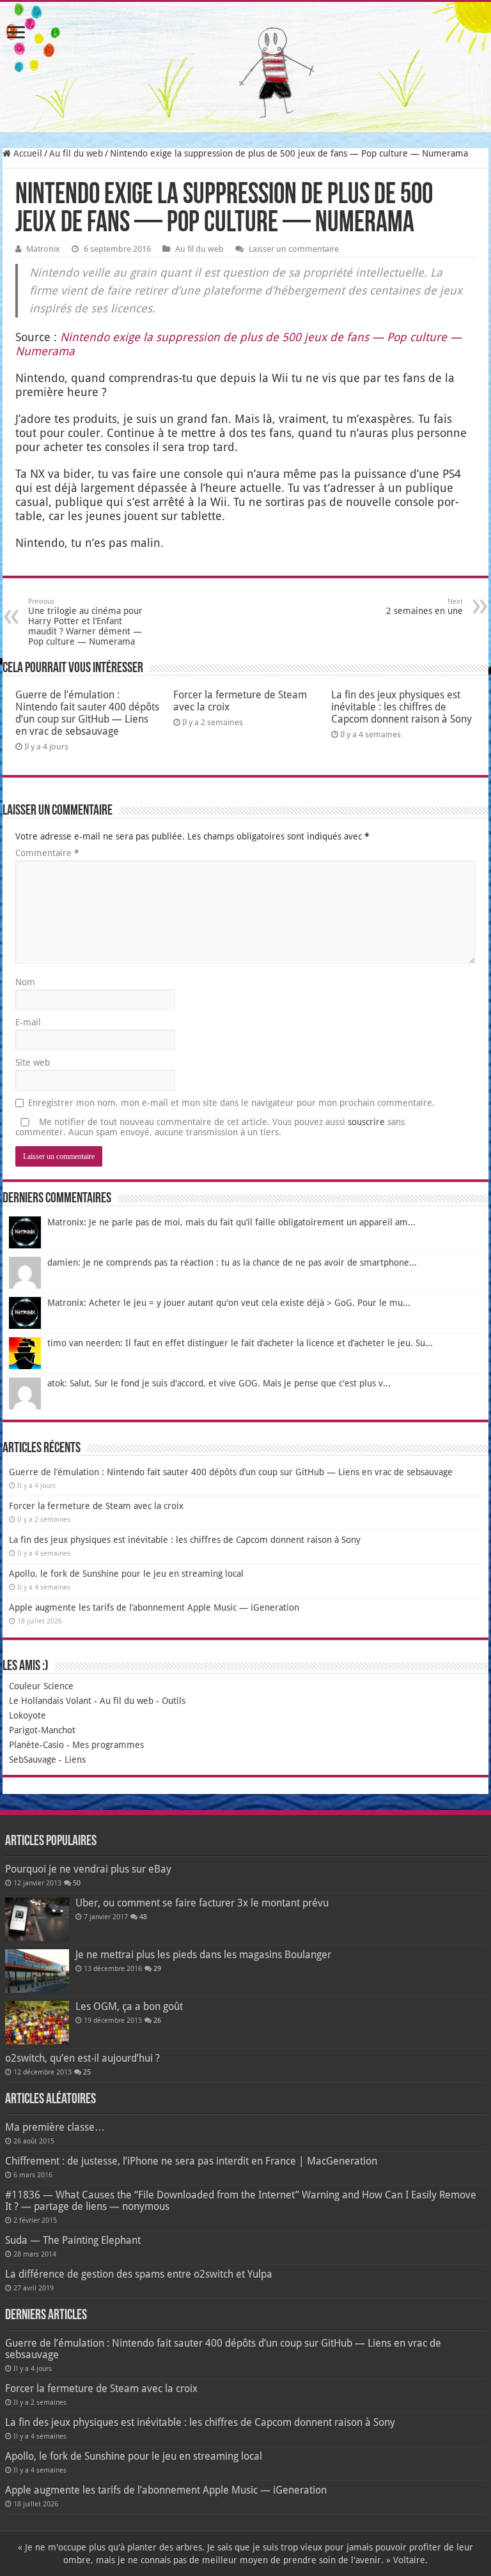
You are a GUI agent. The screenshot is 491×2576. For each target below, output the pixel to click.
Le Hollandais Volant (50, 1701)
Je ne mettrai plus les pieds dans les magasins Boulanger (203, 1955)
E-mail (28, 1022)
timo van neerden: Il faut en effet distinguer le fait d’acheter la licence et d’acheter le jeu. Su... (240, 1343)
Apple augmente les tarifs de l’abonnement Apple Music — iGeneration (154, 1607)
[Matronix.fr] (245, 67)
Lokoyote (27, 1715)
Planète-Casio (36, 1745)
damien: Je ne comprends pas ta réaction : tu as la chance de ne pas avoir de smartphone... (232, 1262)
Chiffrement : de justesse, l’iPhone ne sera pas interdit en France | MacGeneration (191, 2161)
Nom (25, 982)
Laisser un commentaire (294, 249)
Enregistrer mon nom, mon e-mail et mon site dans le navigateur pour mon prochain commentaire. (231, 1103)
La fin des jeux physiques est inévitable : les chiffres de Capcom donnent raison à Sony (401, 707)
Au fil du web (76, 153)
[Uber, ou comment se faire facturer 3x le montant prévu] (37, 1919)
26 (157, 2020)
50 (77, 1883)
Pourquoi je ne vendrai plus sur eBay (88, 1869)
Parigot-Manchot (42, 1730)
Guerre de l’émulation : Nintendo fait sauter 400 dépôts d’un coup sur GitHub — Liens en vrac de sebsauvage (87, 713)
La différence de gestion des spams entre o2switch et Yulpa (139, 2274)
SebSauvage (33, 1759)
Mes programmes (108, 1745)
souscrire (366, 1122)
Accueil (27, 153)
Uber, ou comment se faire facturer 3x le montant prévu (202, 1903)
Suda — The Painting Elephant (73, 2240)
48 (143, 1917)
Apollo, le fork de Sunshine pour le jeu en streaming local (126, 1574)
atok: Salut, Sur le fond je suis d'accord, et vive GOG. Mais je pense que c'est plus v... (219, 1383)
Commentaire (47, 853)
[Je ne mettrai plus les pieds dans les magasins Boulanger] (37, 1971)
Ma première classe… (55, 2127)
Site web (33, 1062)
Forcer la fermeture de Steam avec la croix (96, 1506)
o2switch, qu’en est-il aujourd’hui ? (82, 2058)
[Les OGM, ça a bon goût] (37, 2023)
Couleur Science (41, 1686)
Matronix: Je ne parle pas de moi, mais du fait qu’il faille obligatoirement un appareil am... (231, 1222)
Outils (174, 1701)
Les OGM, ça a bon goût (129, 2006)
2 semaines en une (425, 607)
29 (157, 1969)
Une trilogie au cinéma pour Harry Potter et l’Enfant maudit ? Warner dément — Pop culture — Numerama (85, 622)
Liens (75, 1759)
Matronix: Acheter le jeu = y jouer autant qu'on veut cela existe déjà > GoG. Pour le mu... (229, 1303)
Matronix (43, 249)
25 (87, 2072)
